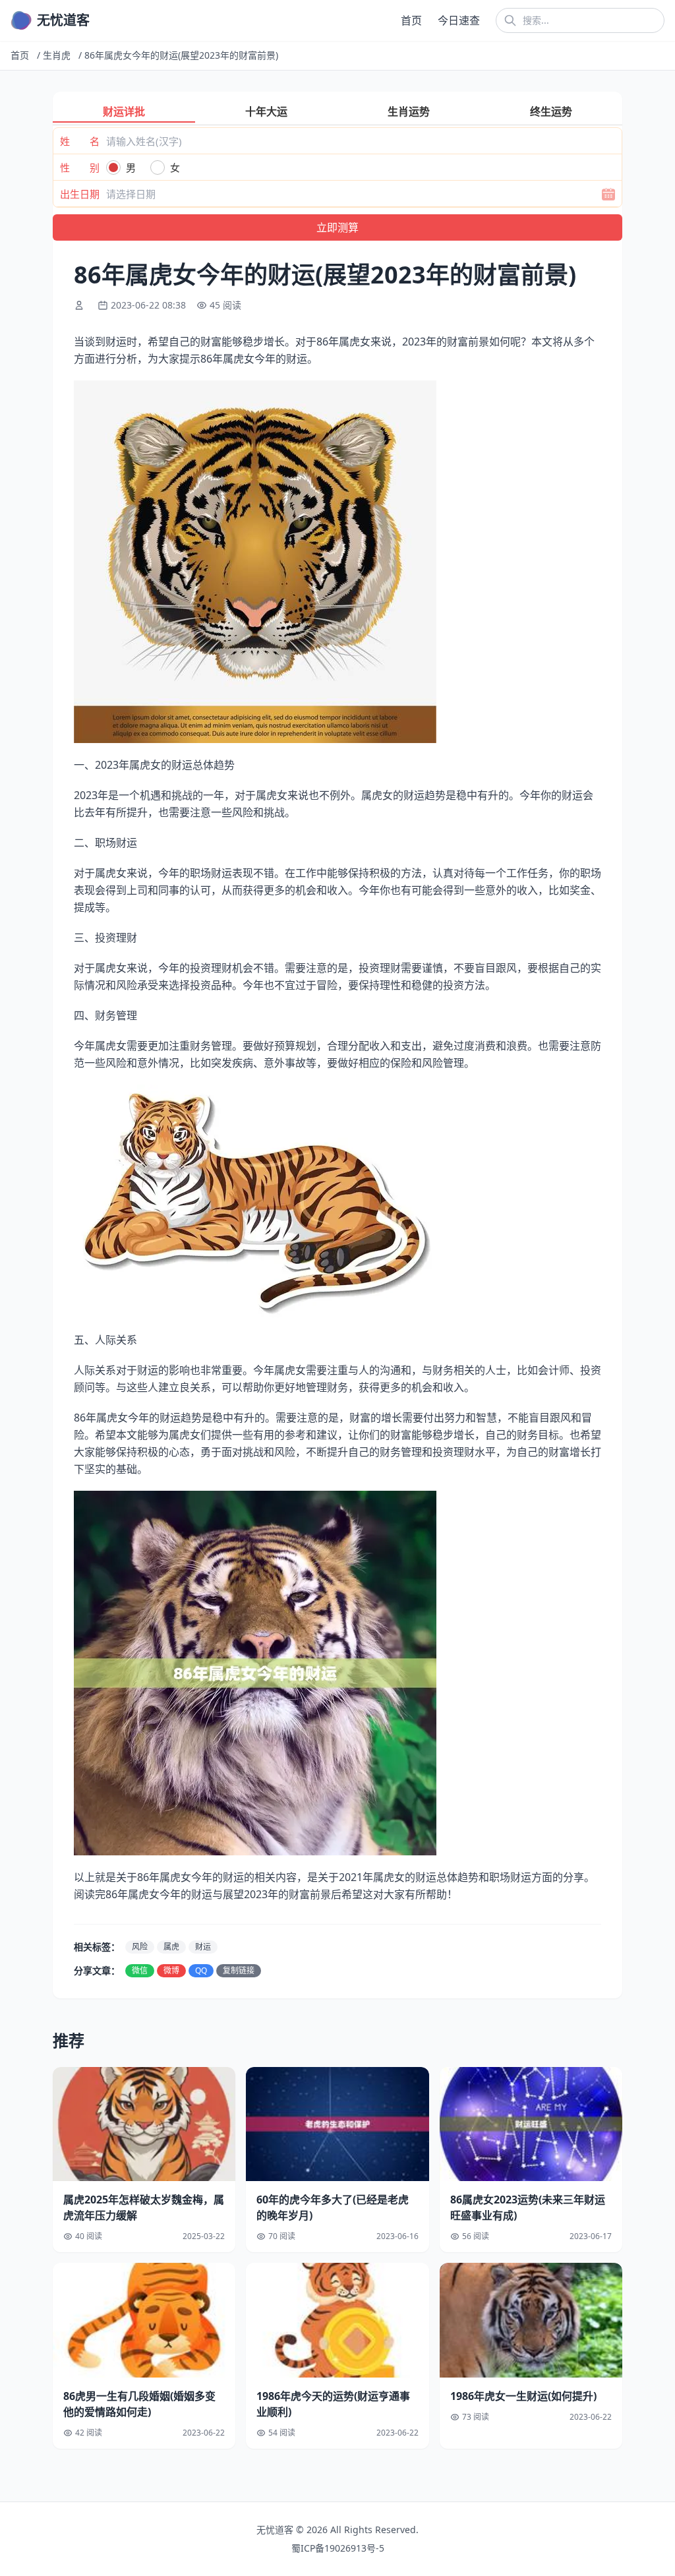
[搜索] (510, 20)
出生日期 (80, 194)
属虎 (171, 1947)
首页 (411, 20)
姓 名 (80, 141)
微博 (171, 1970)
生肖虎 (57, 55)
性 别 (80, 167)
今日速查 (459, 20)
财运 (203, 1947)
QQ (201, 1970)
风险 (140, 1947)
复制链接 (239, 1970)
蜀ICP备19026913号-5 (338, 2548)
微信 (140, 1970)
